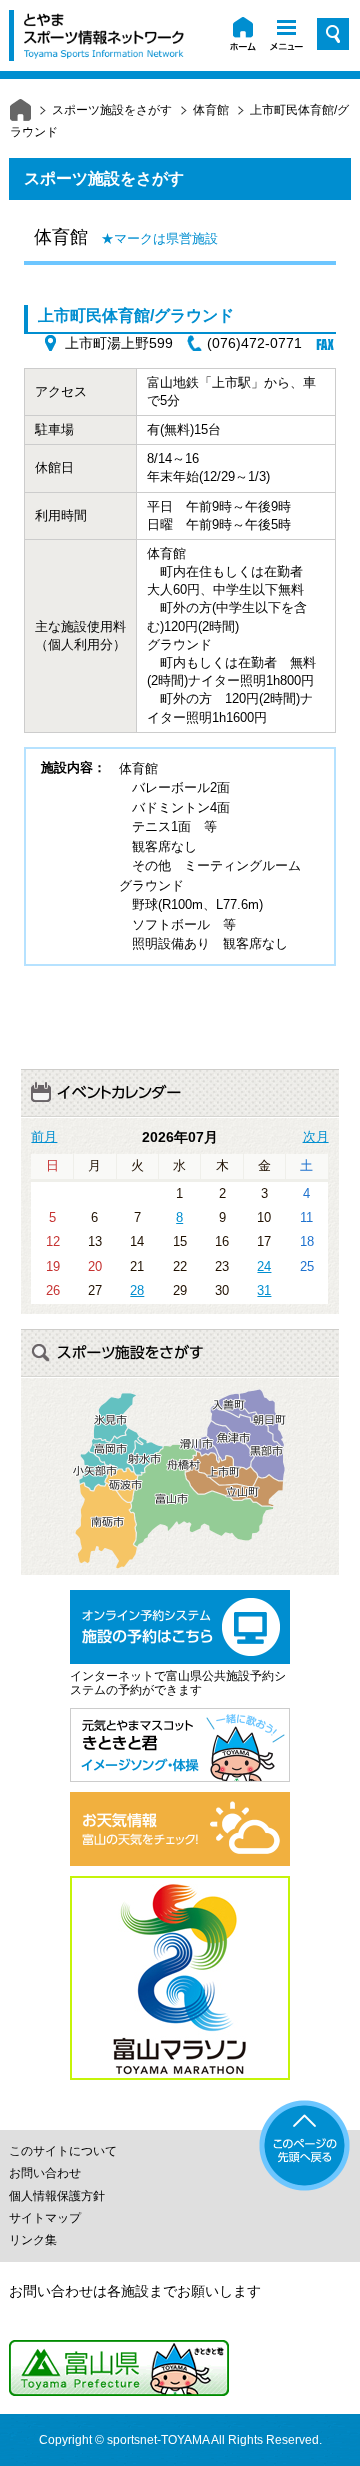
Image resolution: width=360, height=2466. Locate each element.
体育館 (211, 110)
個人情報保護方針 (57, 2196)
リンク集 (33, 2240)
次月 (316, 1137)
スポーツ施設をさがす (112, 110)
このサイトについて (63, 2151)
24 (264, 1266)
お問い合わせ (45, 2173)
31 (264, 1290)
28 (137, 1290)
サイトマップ (45, 2218)
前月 (44, 1137)
